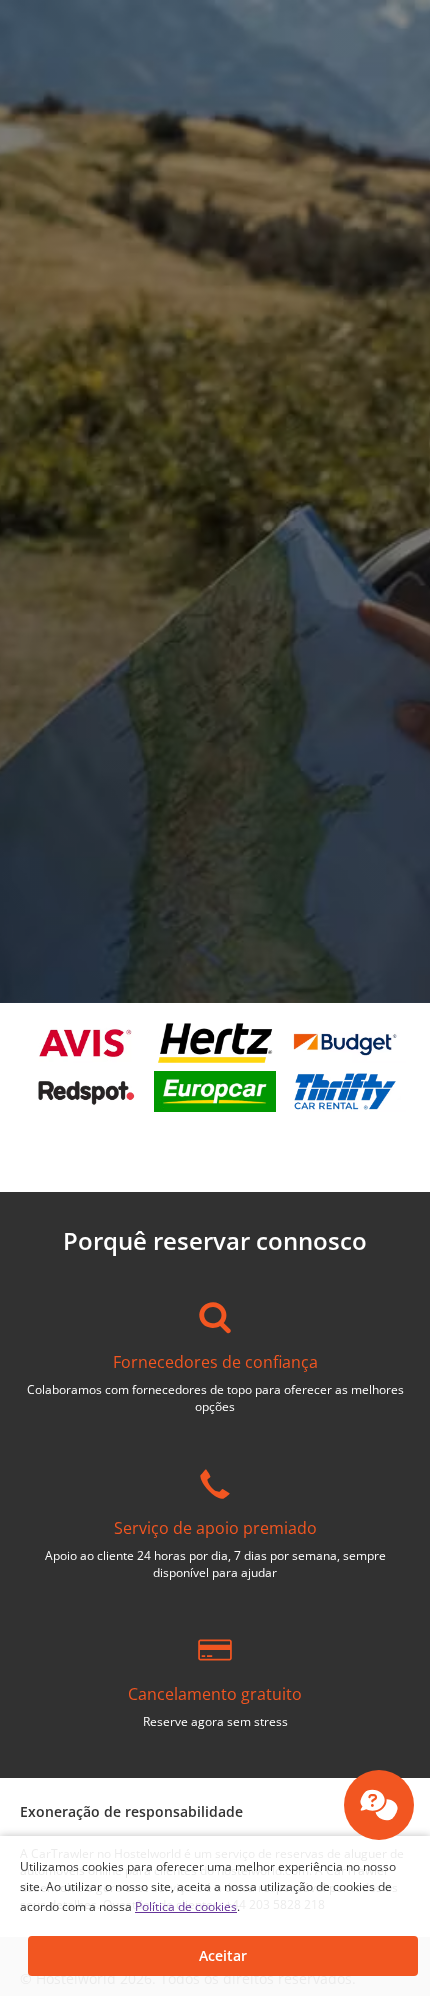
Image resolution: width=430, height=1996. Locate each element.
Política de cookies (186, 1906)
